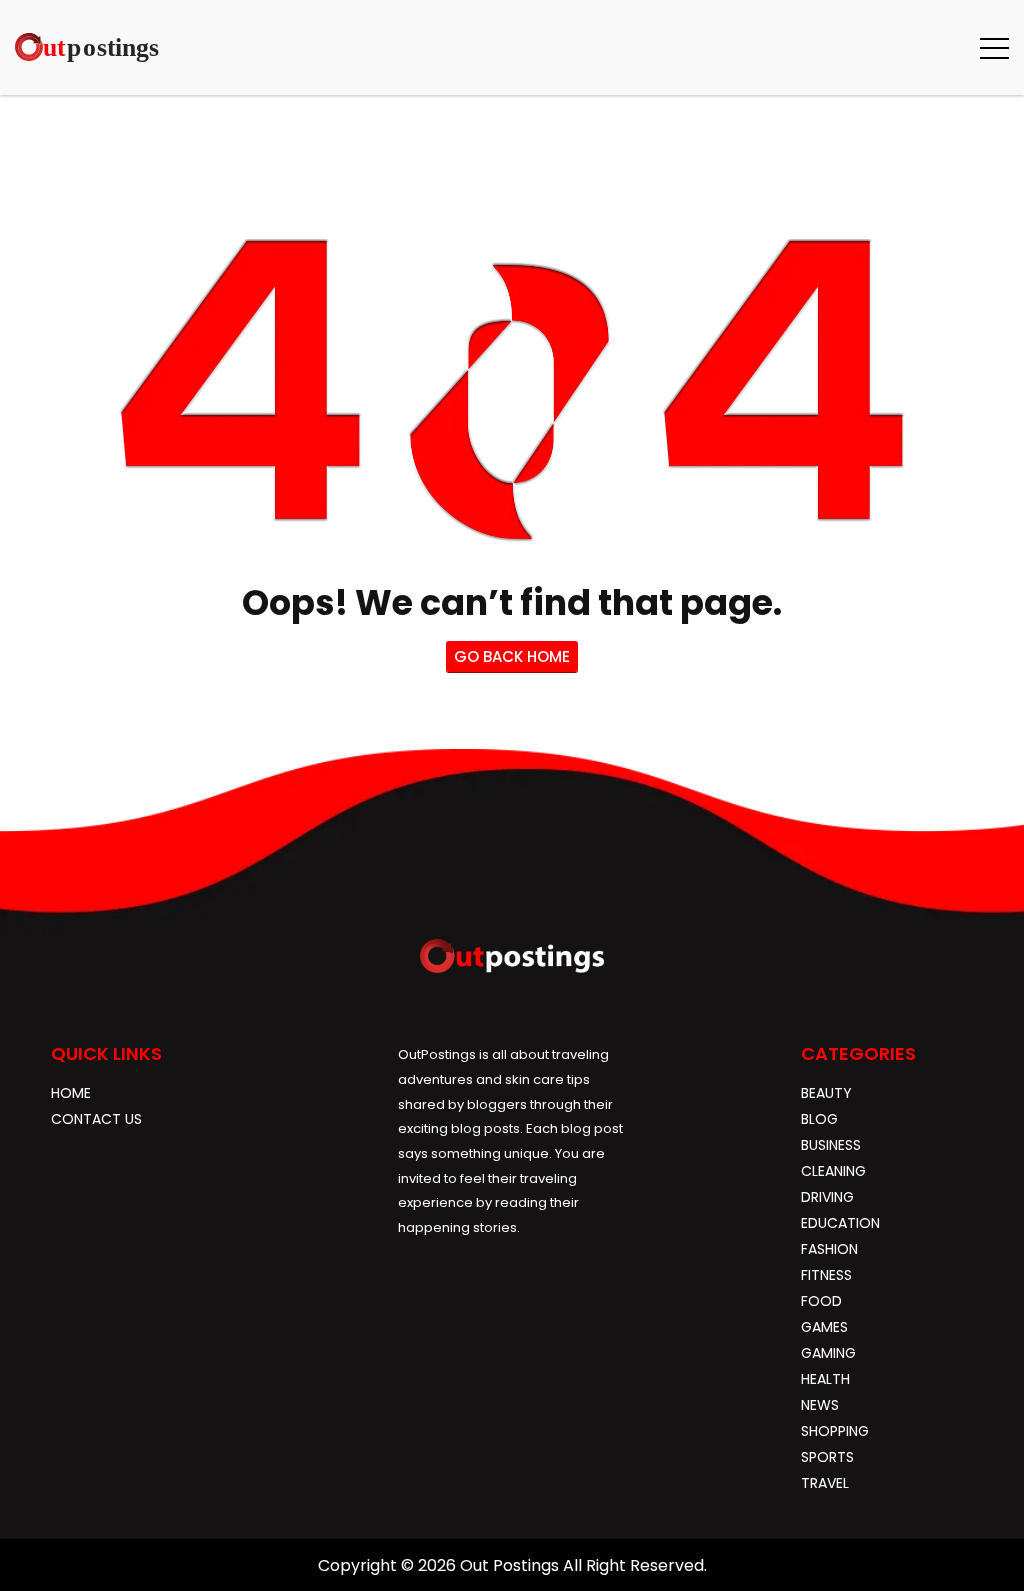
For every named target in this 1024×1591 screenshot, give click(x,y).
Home (71, 1093)
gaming (828, 1353)
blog (819, 1119)
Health (825, 1379)
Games (824, 1327)
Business (831, 1145)
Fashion (829, 1249)
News (820, 1405)
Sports (827, 1457)
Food (821, 1301)
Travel (825, 1483)
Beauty (826, 1093)
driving (827, 1197)
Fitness (826, 1275)
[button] (994, 47)
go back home (512, 656)
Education (840, 1223)
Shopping (835, 1431)
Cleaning (833, 1171)
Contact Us (96, 1119)
